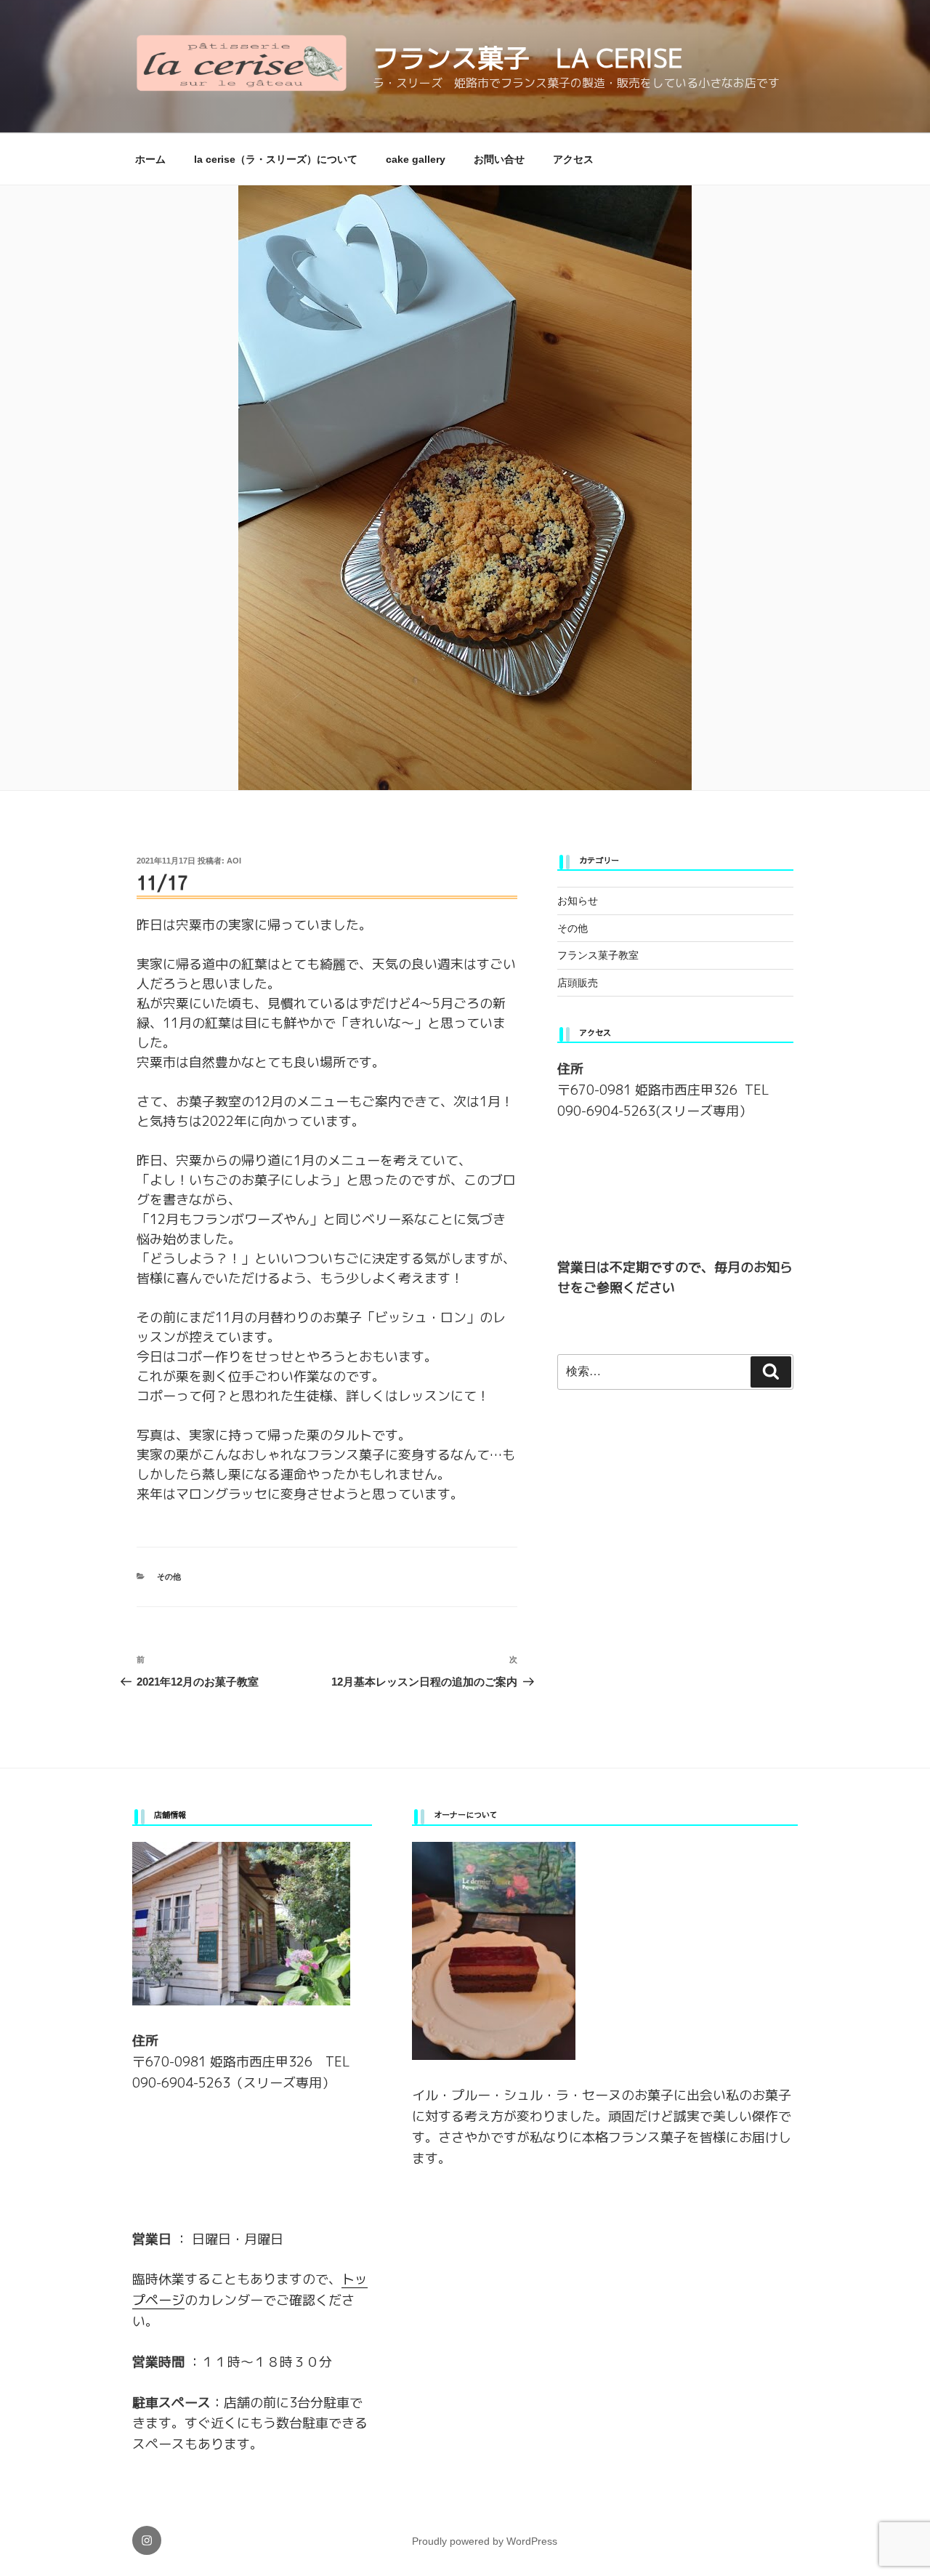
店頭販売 (578, 983)
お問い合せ (499, 159)
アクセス (573, 159)
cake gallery (416, 159)
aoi (234, 861)
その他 (169, 1577)
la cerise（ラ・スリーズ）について (276, 159)
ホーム (150, 159)
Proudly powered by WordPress (485, 2541)
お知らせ (578, 901)
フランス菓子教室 (598, 955)
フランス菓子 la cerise (528, 58)
